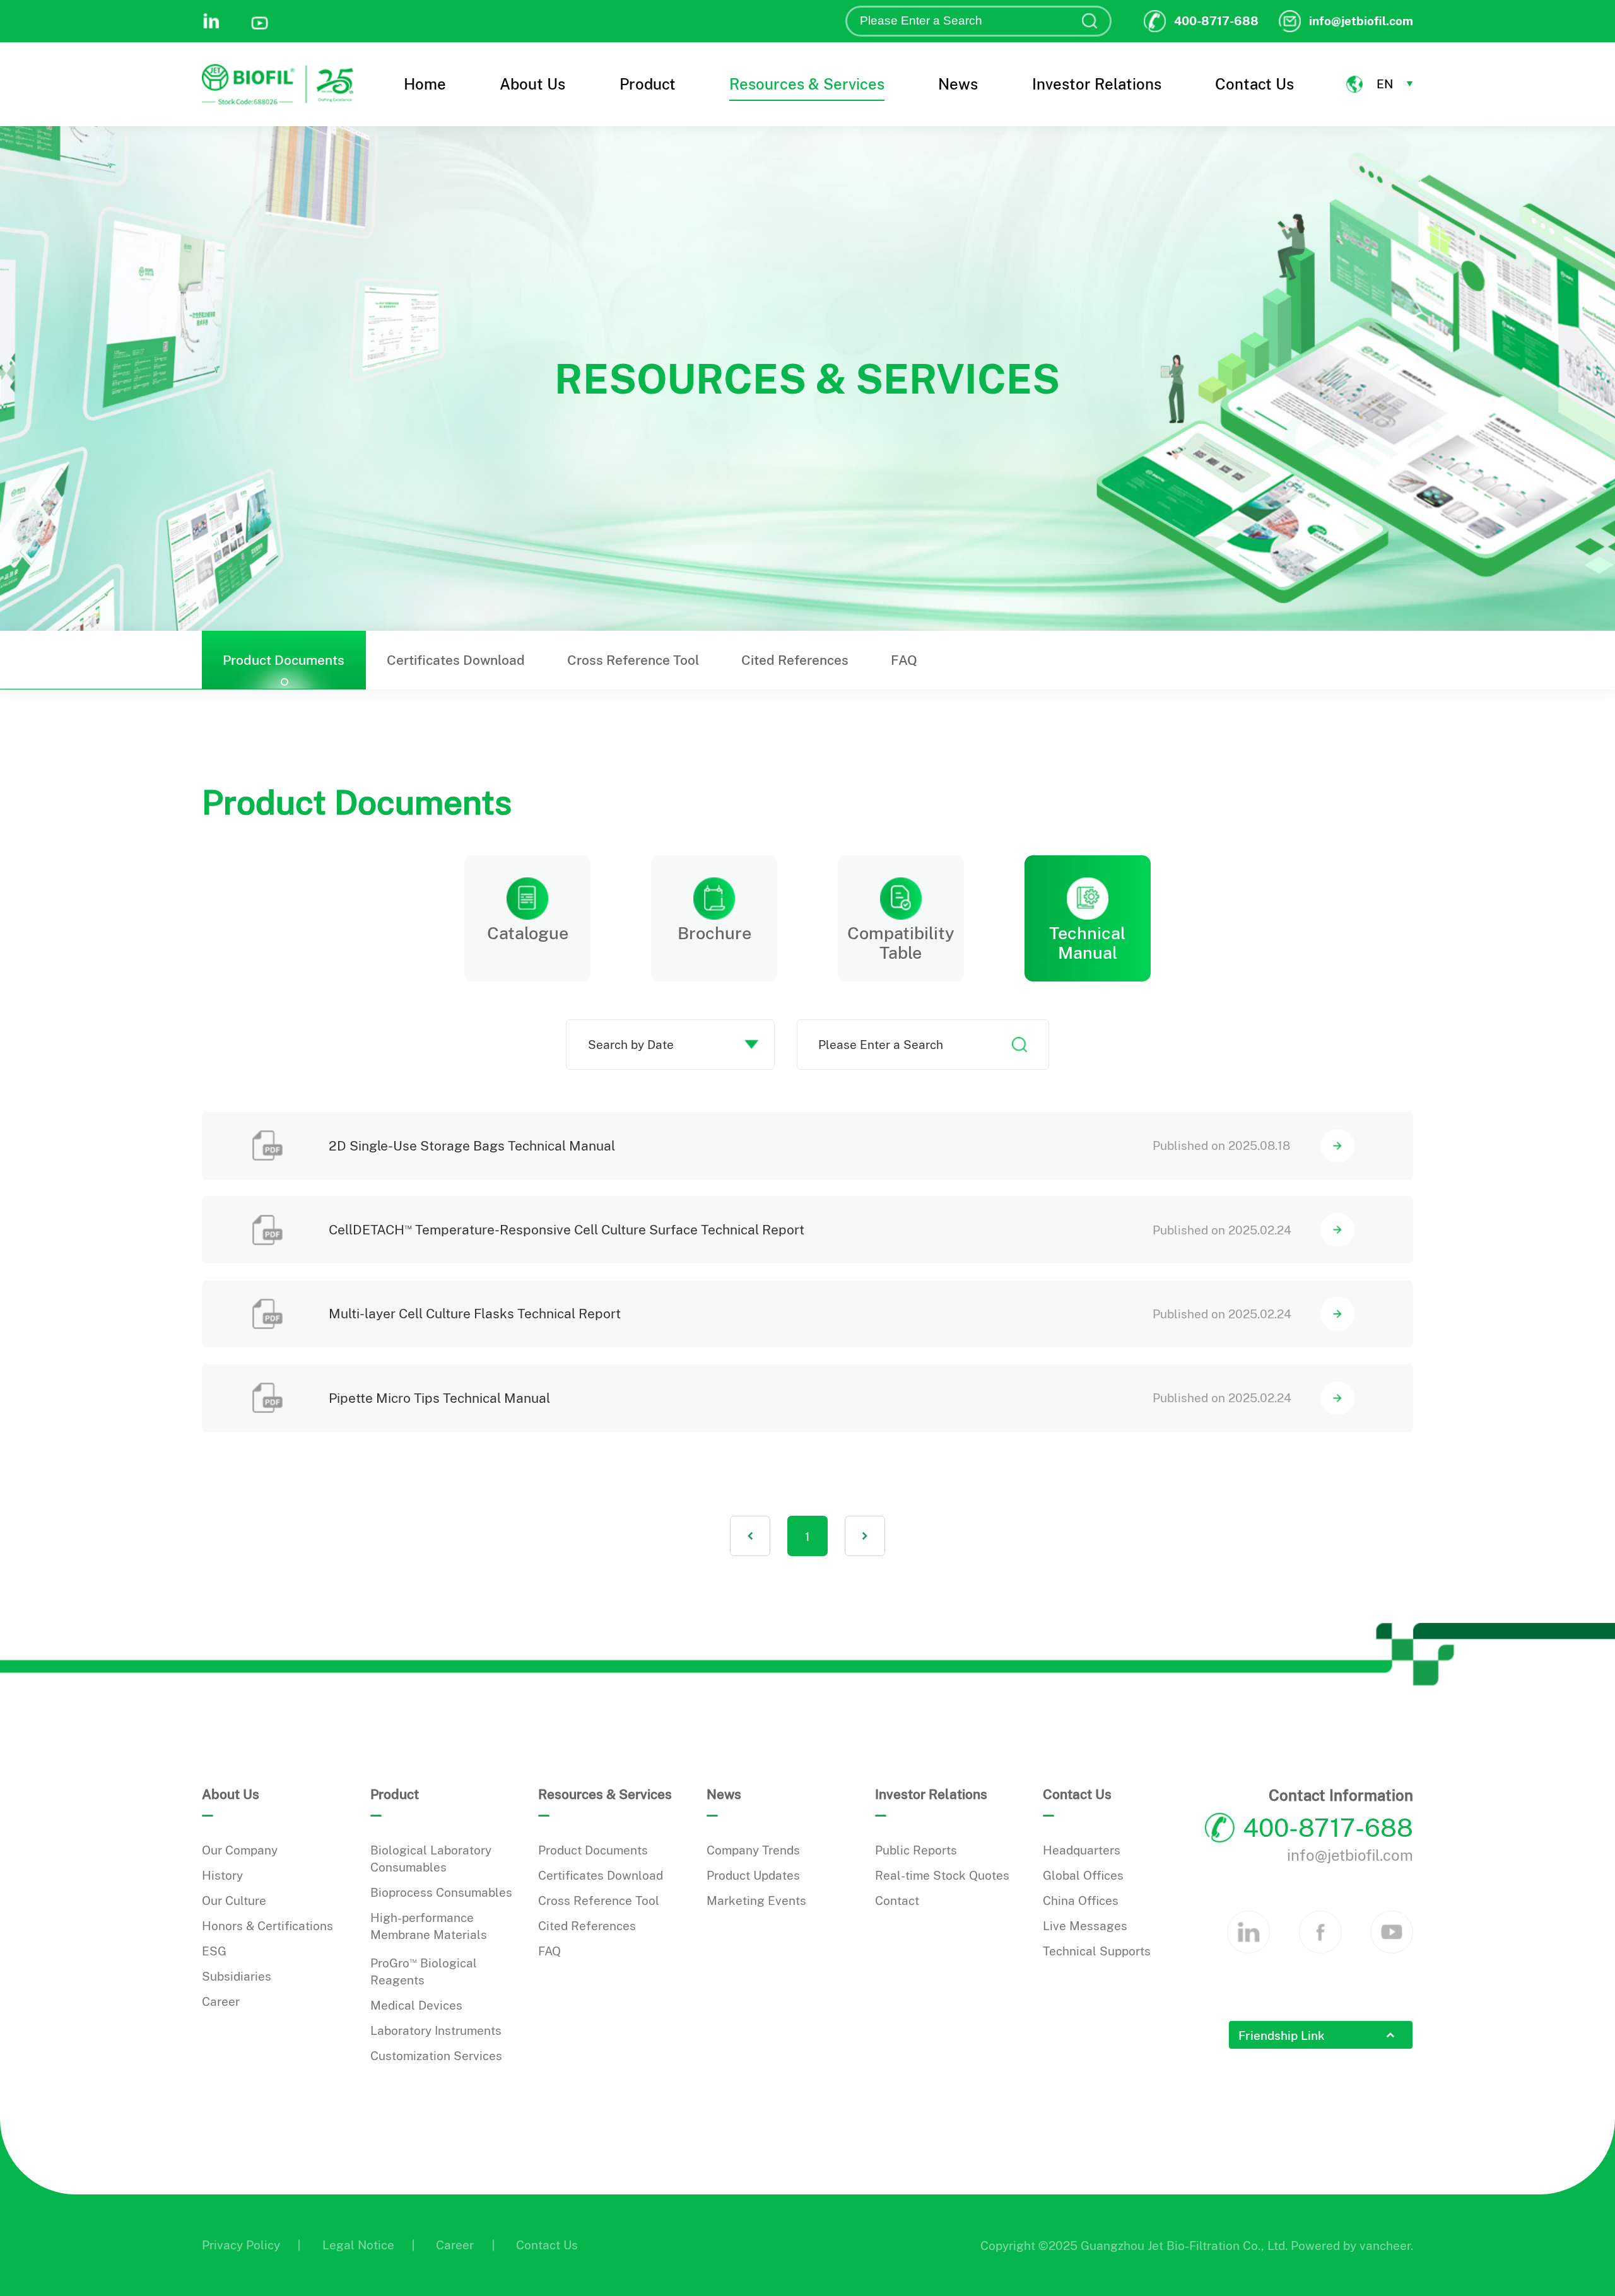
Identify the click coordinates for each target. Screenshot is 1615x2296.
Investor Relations (1097, 84)
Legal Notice (358, 2245)
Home (425, 84)
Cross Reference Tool (633, 660)
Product (648, 84)
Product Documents (284, 660)
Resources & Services (807, 84)
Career (455, 2245)
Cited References (795, 660)
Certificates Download (456, 660)
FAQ (904, 660)
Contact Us (1254, 84)
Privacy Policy (241, 2245)
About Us (532, 84)
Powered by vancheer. (1352, 2246)
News (958, 84)
